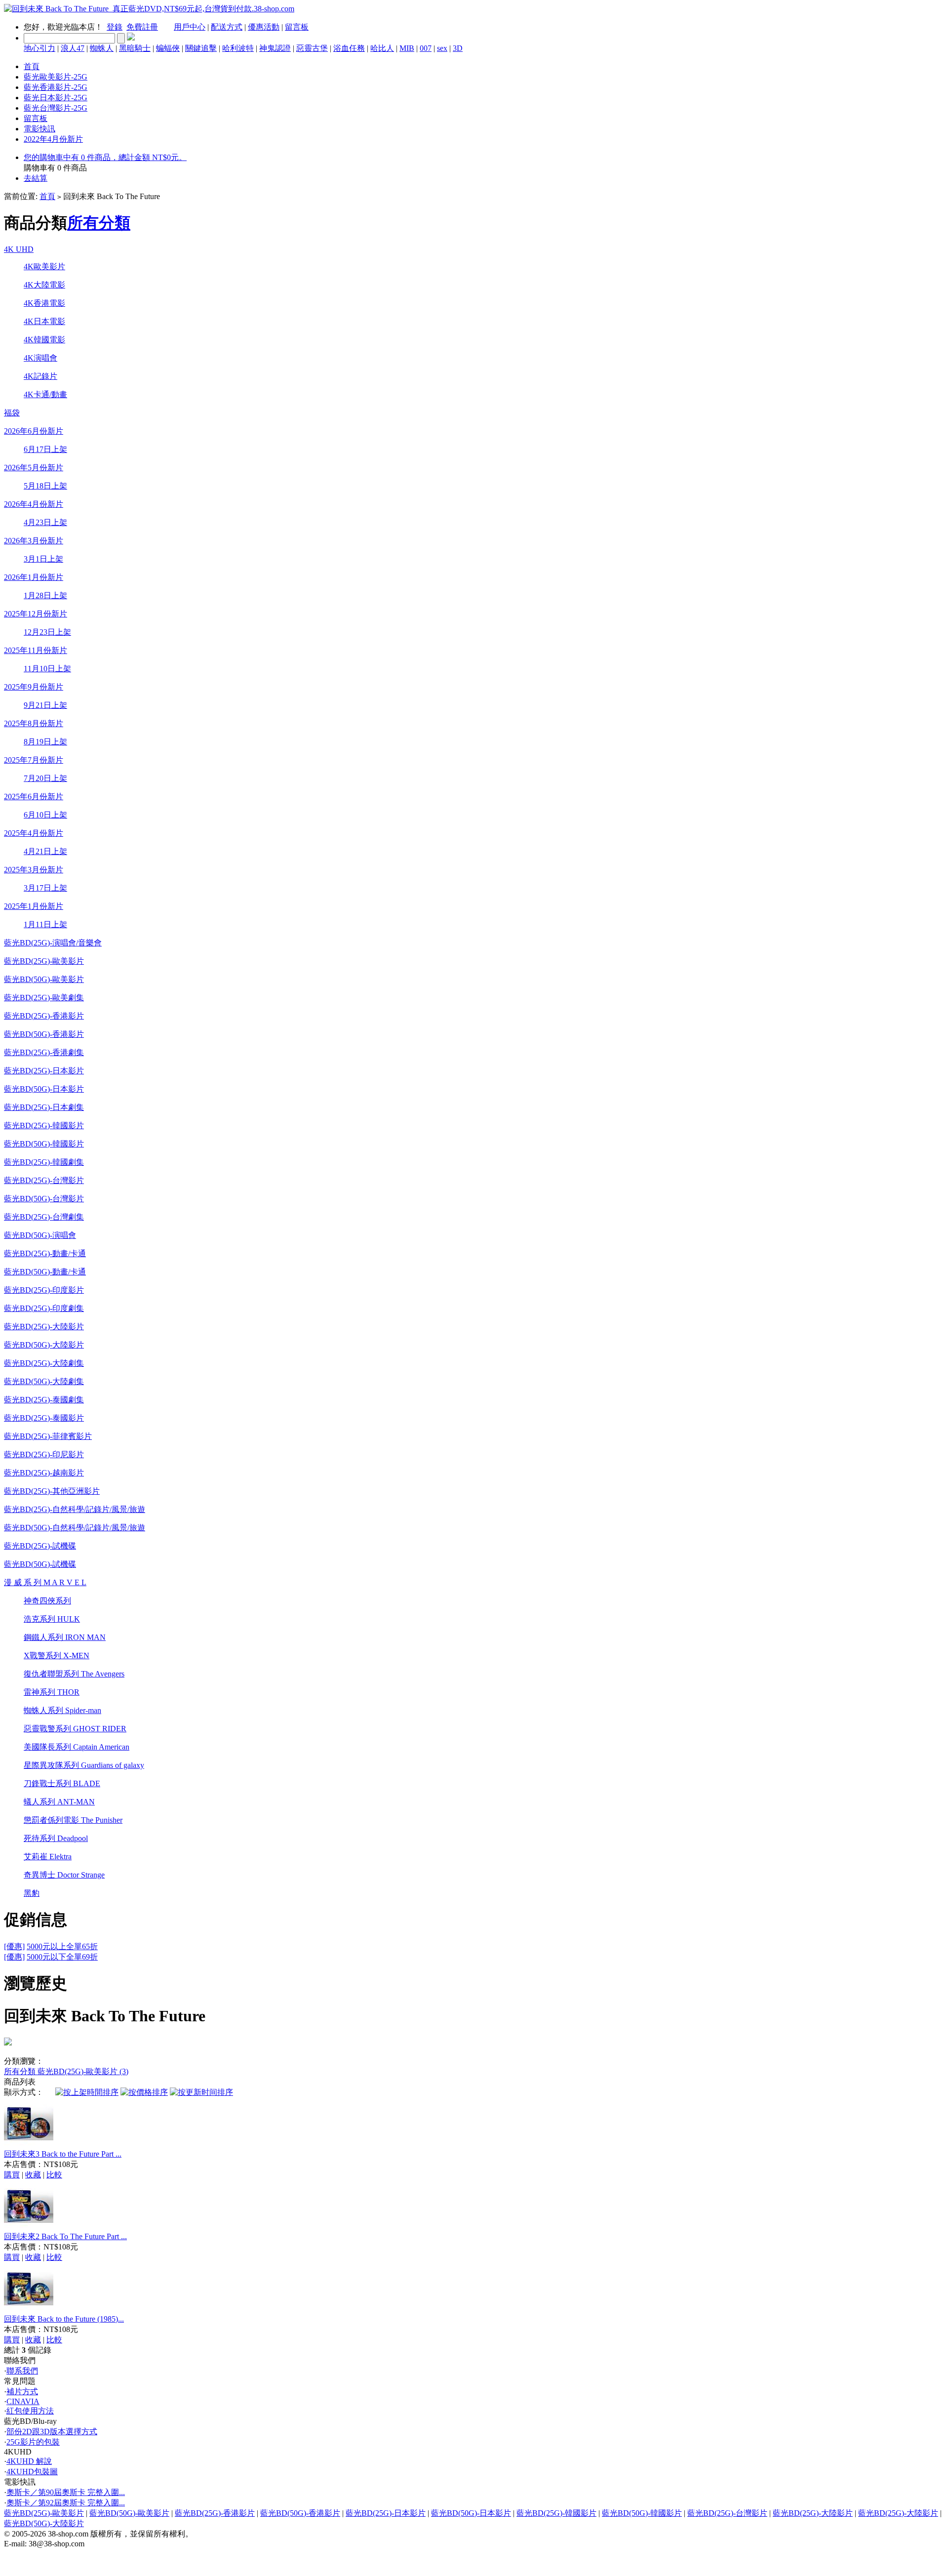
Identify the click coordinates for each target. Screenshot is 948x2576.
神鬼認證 (275, 48)
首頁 (32, 66)
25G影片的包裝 (33, 2442)
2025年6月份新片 (34, 797)
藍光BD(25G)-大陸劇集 (44, 1363)
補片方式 (22, 2392)
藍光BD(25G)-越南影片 (44, 1473)
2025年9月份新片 (34, 687)
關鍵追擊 (201, 48)
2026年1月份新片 (34, 577)
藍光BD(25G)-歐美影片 (44, 961)
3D (458, 48)
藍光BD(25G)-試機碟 (40, 1546)
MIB (407, 48)
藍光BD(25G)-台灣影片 (44, 1180)
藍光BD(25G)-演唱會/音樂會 (53, 943)
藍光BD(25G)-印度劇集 (44, 1308)
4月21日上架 (45, 851)
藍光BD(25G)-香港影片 (44, 1016)
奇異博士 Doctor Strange (64, 1875)
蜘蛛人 (102, 48)
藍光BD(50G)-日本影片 (44, 1089)
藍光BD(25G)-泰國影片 (44, 1418)
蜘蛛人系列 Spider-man (62, 1710)
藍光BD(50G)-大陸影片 (44, 1345)
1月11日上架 (45, 924)
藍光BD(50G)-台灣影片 (44, 1199)
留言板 (297, 27)
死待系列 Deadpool (56, 1838)
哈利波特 (238, 48)
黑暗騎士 (135, 48)
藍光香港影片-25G (56, 87)
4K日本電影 (44, 321)
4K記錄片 (40, 376)
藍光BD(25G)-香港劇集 (44, 1052)
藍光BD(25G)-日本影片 (44, 1071)
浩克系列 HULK (52, 1619)
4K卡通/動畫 (45, 394)
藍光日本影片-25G (56, 98)
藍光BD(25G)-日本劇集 (44, 1107)
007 (426, 48)
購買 (12, 2175)
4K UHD (19, 249)
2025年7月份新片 (34, 760)
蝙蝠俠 (168, 48)
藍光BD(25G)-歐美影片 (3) (83, 2071)
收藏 (33, 2175)
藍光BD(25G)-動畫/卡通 (45, 1253)
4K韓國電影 (44, 340)
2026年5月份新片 (34, 468)
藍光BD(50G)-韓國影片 (44, 1144)
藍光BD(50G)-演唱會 (40, 1235)
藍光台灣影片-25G (56, 108)
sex (442, 48)
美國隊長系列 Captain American (77, 1747)
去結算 (36, 178)
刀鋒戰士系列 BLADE (62, 1783)
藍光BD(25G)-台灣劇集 (44, 1217)
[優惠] (14, 1946)
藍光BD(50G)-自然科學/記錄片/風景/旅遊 (75, 1528)
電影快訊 (39, 129)
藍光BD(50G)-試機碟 (40, 1564)
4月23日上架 (45, 522)
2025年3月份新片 (34, 870)
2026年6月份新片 (34, 431)
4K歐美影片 (44, 266)
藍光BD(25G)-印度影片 (44, 1290)
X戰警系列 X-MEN (57, 1656)
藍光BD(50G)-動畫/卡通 (45, 1272)
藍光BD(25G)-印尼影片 (44, 1454)
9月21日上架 (45, 705)
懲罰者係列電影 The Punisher (73, 1820)
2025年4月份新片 (34, 833)
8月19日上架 (45, 742)
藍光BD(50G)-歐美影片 (44, 979)
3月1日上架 (43, 559)
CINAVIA (23, 2401)
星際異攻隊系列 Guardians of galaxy (84, 1765)
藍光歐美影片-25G (56, 77)
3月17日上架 (45, 888)
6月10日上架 (45, 815)
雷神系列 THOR (52, 1692)
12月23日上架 (47, 632)
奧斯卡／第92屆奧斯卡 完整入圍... (66, 2503)
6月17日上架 (45, 449)
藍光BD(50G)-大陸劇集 (44, 1381)
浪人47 (73, 48)
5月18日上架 (45, 486)
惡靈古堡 (312, 48)
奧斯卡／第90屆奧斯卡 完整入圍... (66, 2492)
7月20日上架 (45, 778)
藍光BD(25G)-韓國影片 (44, 1125)
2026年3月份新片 (34, 541)
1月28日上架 (45, 595)
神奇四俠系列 (47, 1601)
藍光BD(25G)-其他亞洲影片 (52, 1491)
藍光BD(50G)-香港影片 (44, 1034)
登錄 (115, 27)
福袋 (12, 413)
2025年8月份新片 (34, 723)
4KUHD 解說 (29, 2461)
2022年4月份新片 (53, 139)
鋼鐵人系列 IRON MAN (65, 1637)
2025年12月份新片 (36, 614)
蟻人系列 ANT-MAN (59, 1802)
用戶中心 (190, 27)
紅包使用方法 (30, 2411)
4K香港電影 (44, 303)
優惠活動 (264, 27)
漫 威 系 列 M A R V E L (45, 1582)
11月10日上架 (47, 669)
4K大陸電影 (44, 285)
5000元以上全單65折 (62, 1946)
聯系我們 (22, 2371)
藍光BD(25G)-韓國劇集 (44, 1162)
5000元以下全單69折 (62, 1957)
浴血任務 (349, 48)
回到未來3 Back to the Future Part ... (63, 2154)
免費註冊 (142, 27)
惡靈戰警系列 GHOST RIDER (75, 1729)
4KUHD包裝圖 (32, 2472)
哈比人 (382, 48)
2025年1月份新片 (34, 906)
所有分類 (99, 223)
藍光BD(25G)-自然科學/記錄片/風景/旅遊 (75, 1509)
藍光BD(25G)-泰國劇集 (44, 1400)
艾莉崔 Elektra (48, 1857)
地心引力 (39, 48)
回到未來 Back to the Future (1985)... (64, 2319)
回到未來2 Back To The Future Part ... (65, 2236)
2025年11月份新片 (36, 650)
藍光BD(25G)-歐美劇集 (44, 998)
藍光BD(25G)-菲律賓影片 (48, 1436)
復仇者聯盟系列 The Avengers (74, 1674)
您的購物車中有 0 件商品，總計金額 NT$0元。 (105, 157)
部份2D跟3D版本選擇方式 (52, 2432)
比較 (54, 2175)
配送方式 (227, 27)
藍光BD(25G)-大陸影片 (44, 1327)
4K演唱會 (40, 358)
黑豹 (32, 1893)
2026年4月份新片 (34, 504)
